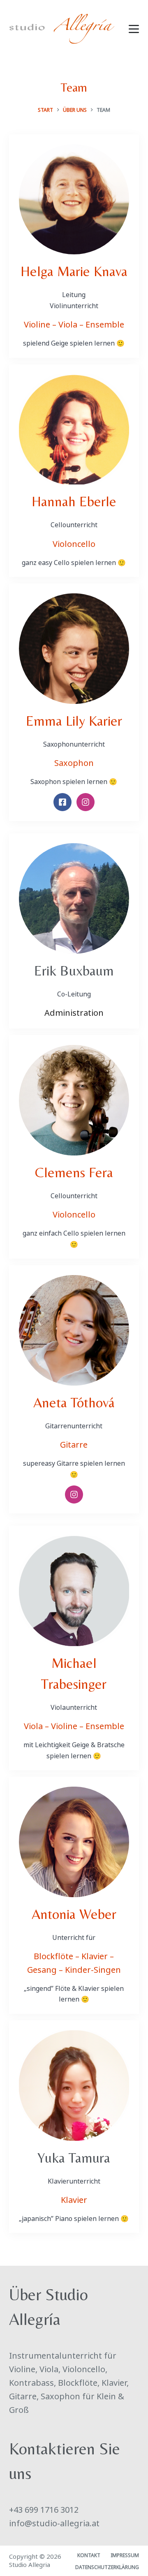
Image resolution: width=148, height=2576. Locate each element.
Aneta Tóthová (74, 1402)
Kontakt (89, 2555)
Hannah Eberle (74, 501)
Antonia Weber (74, 1914)
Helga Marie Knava (74, 271)
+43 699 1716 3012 (44, 2509)
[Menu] (134, 29)
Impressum (125, 2555)
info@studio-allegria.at (54, 2522)
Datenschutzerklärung (107, 2567)
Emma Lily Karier (74, 721)
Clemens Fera (74, 1172)
